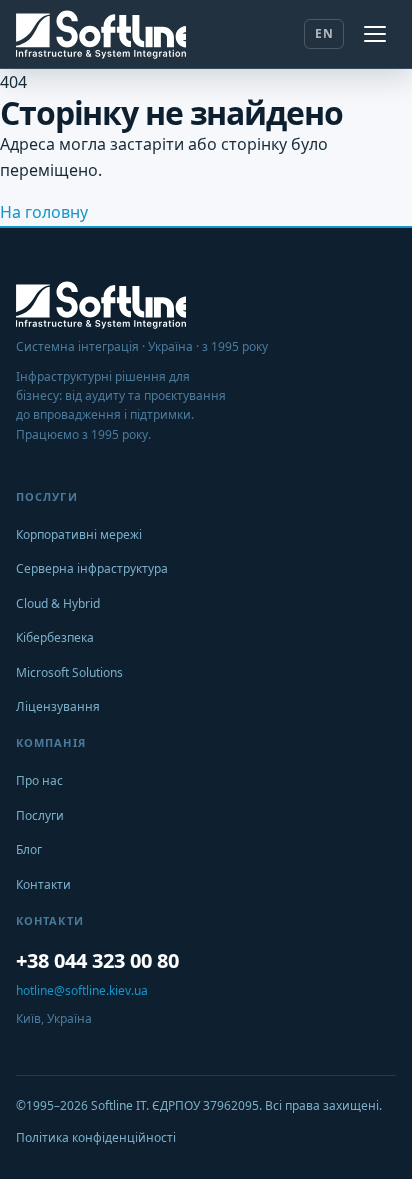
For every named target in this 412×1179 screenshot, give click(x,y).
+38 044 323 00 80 (97, 960)
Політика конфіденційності (96, 1137)
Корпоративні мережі (79, 534)
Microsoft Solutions (69, 672)
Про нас (39, 780)
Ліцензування (58, 706)
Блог (29, 849)
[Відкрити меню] (376, 34)
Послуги (40, 815)
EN (324, 33)
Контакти (43, 884)
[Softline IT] (101, 34)
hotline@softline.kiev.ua (82, 990)
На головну (44, 212)
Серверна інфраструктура (92, 568)
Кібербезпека (55, 637)
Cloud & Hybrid (58, 603)
